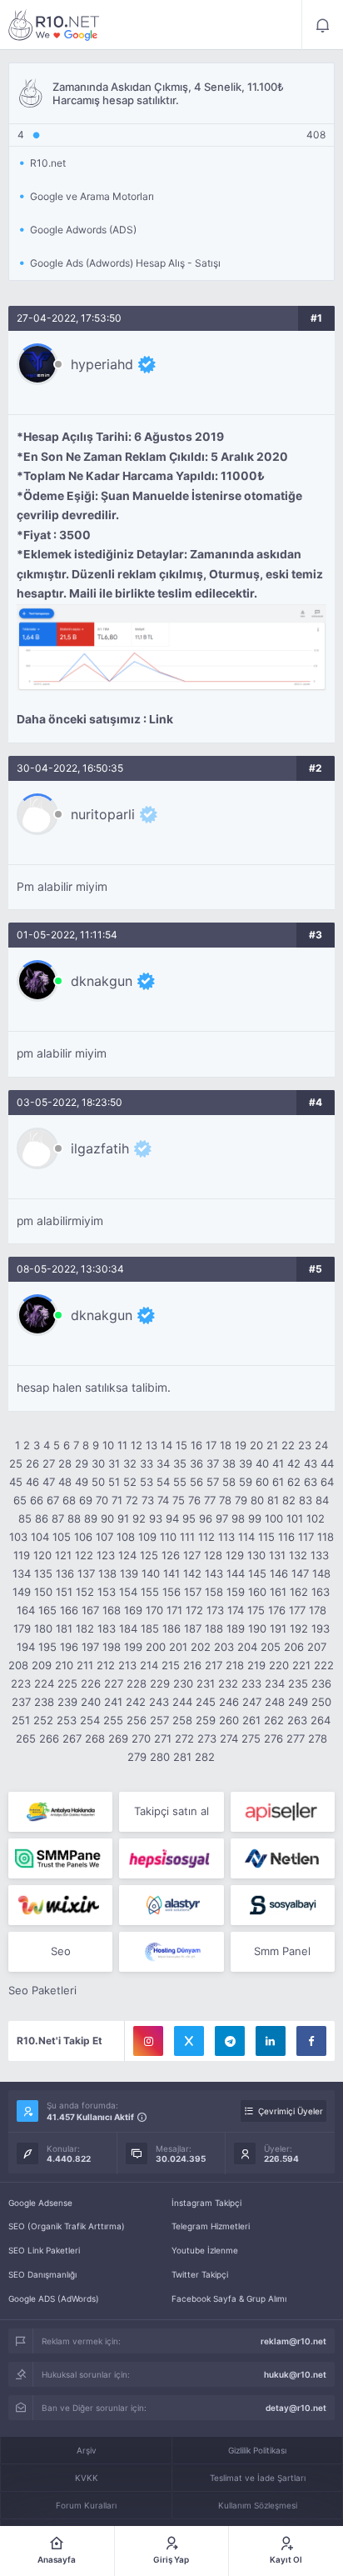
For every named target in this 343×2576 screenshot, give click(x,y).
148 (321, 1573)
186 (171, 1628)
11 (122, 1445)
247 (252, 1702)
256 (137, 1720)
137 (86, 1573)
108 (126, 1537)
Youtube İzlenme (205, 2250)
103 (18, 1537)
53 (147, 1482)
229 (160, 1683)
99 (255, 1518)
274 (229, 1738)
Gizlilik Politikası (257, 2450)
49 (82, 1482)
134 (22, 1573)
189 (236, 1628)
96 (206, 1518)
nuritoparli (103, 814)
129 (235, 1555)
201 (178, 1647)
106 (83, 1537)
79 (241, 1500)
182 (85, 1628)
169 (133, 1610)
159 (236, 1592)
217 (214, 1665)
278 (318, 1738)
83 (306, 1500)
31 (114, 1463)
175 (256, 1610)
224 (44, 1683)
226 (91, 1683)
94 (172, 1518)
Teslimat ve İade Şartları (258, 2478)
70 (102, 1500)
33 (147, 1463)
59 (246, 1482)
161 (278, 1592)
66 (37, 1500)
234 (275, 1683)
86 (42, 1518)
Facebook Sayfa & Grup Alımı (229, 2298)
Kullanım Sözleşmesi (258, 2505)
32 (130, 1463)
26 (32, 1463)
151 (64, 1592)
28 (65, 1463)
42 (294, 1463)
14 (167, 1445)
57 (213, 1482)
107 (104, 1537)
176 (277, 1610)
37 (213, 1463)
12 (137, 1445)
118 (326, 1537)
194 (26, 1647)
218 (235, 1665)
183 (107, 1628)
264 (321, 1720)
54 (163, 1482)
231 (206, 1683)
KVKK (87, 2478)
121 (63, 1555)
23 (305, 1445)
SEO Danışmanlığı (42, 2274)
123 (106, 1555)
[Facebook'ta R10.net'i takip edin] (311, 2041)
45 (16, 1482)
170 (154, 1610)
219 (256, 1665)
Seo (61, 1951)
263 (297, 1720)
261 (251, 1720)
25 (16, 1463)
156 (171, 1592)
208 (18, 1665)
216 (192, 1665)
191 (278, 1628)
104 (40, 1537)
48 (65, 1482)
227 (114, 1683)
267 (72, 1738)
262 (274, 1720)
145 (257, 1573)
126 (171, 1555)
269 (118, 1738)
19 (241, 1445)
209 (42, 1665)
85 (25, 1518)
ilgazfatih (100, 1148)
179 (22, 1628)
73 (148, 1500)
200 (156, 1647)
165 (47, 1610)
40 (262, 1463)
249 (298, 1702)
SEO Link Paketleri (44, 2250)
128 (213, 1555)
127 (192, 1555)
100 (274, 1518)
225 (67, 1683)
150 (43, 1592)
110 (168, 1537)
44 (327, 1463)
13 (152, 1445)
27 (49, 1463)
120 (42, 1555)
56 (196, 1482)
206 (294, 1647)
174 (236, 1610)
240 (91, 1702)
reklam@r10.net (293, 2341)
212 (106, 1665)
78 (225, 1500)
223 (21, 1683)
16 (196, 1445)
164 (26, 1610)
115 (266, 1537)
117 (306, 1537)
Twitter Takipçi (200, 2274)
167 (90, 1610)
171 (174, 1610)
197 (90, 1647)
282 (205, 1757)
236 (321, 1683)
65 (20, 1500)
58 (229, 1482)
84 (322, 1500)
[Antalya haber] (60, 1812)
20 (256, 1445)
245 (206, 1702)
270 (141, 1738)
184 (128, 1628)
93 (156, 1518)
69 (86, 1500)
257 (159, 1720)
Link (161, 719)
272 (184, 1738)
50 (98, 1482)
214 (149, 1665)
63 (311, 1482)
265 (26, 1738)
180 (43, 1628)
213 (127, 1665)
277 (296, 1738)
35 (180, 1463)
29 (82, 1463)
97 (222, 1518)
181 (64, 1628)
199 (133, 1647)
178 (318, 1610)
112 (206, 1537)
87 (58, 1518)
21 (272, 1445)
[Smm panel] (60, 1858)
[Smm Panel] (283, 1812)
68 (69, 1500)
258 (182, 1720)
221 (301, 1665)
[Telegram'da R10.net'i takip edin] (230, 2041)
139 (129, 1573)
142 (192, 1573)
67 (53, 1500)
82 (289, 1500)
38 (229, 1463)
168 (112, 1610)
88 (74, 1518)
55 (180, 1482)
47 (49, 1482)
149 (22, 1592)
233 (251, 1683)
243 (159, 1702)
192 (299, 1628)
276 (273, 1738)
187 (193, 1628)
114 (246, 1537)
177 (297, 1610)
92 (139, 1518)
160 (257, 1592)
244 (182, 1702)
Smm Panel (282, 1951)
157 (193, 1592)
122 (84, 1555)
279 (137, 1757)
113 (226, 1537)
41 (278, 1463)
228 (137, 1683)
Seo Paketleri (42, 1990)
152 (85, 1592)
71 (117, 1500)
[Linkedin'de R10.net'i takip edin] (271, 2041)
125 (149, 1555)
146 (279, 1573)
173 (215, 1610)
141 (171, 1573)
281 (182, 1757)
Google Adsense (40, 2203)
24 (321, 1445)
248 (275, 1702)
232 (228, 1683)
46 (32, 1482)
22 (288, 1445)
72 (132, 1500)
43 (311, 1463)
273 (207, 1738)
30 (98, 1463)
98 (238, 1518)
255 (113, 1720)
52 (130, 1482)
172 (194, 1610)
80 (257, 1500)
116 (286, 1537)
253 (67, 1720)
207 (317, 1647)
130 (256, 1555)
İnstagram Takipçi (206, 2203)
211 (85, 1665)
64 (327, 1482)
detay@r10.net (296, 2408)
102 (316, 1518)
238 (44, 1702)
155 (150, 1592)
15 (181, 1445)
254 (90, 1720)
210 (64, 1665)
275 (251, 1738)
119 (22, 1555)
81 (273, 1500)
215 (171, 1665)
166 (69, 1610)
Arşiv (87, 2450)
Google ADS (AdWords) (54, 2298)
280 (160, 1757)
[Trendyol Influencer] (60, 1905)
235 (298, 1683)
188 (214, 1628)
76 (194, 1500)
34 (163, 1463)
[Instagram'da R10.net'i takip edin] (148, 2041)
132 (298, 1555)
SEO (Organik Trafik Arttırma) (67, 2226)
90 (107, 1518)
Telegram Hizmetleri (211, 2226)
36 (196, 1463)
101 (295, 1518)
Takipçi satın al (171, 1811)
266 (49, 1738)
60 (262, 1482)
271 (163, 1738)
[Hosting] (283, 1858)
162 (299, 1592)
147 (300, 1573)
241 (113, 1702)
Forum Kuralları (86, 2505)
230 (183, 1683)
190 (257, 1628)
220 (279, 1665)
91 (123, 1518)
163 (321, 1592)
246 (229, 1702)
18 (226, 1445)
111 (187, 1537)
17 (211, 1445)
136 (65, 1573)
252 (43, 1720)
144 (236, 1573)
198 (112, 1647)
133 (320, 1555)
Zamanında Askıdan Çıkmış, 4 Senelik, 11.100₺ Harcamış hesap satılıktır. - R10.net (54, 25)
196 (69, 1647)
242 (136, 1702)
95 (189, 1518)
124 (127, 1555)
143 (214, 1573)
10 (108, 1445)
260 (229, 1720)
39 (246, 1463)
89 (91, 1518)
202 (201, 1647)
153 (107, 1592)
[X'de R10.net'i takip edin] (189, 2041)
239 (67, 1702)
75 (179, 1500)
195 (47, 1647)
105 (62, 1537)
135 (43, 1573)
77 (210, 1500)
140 (151, 1573)
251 (21, 1720)
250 (321, 1702)
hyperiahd (102, 364)
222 (324, 1665)
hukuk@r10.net (295, 2374)
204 (247, 1647)
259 (206, 1720)
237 (21, 1702)
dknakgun (102, 981)
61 (278, 1482)
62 (294, 1482)
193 (321, 1628)
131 (277, 1555)
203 (224, 1647)
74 (163, 1500)
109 (147, 1537)
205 (271, 1647)
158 (214, 1592)
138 (107, 1573)
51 (114, 1482)
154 (128, 1592)
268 (95, 1738)
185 (150, 1628)
